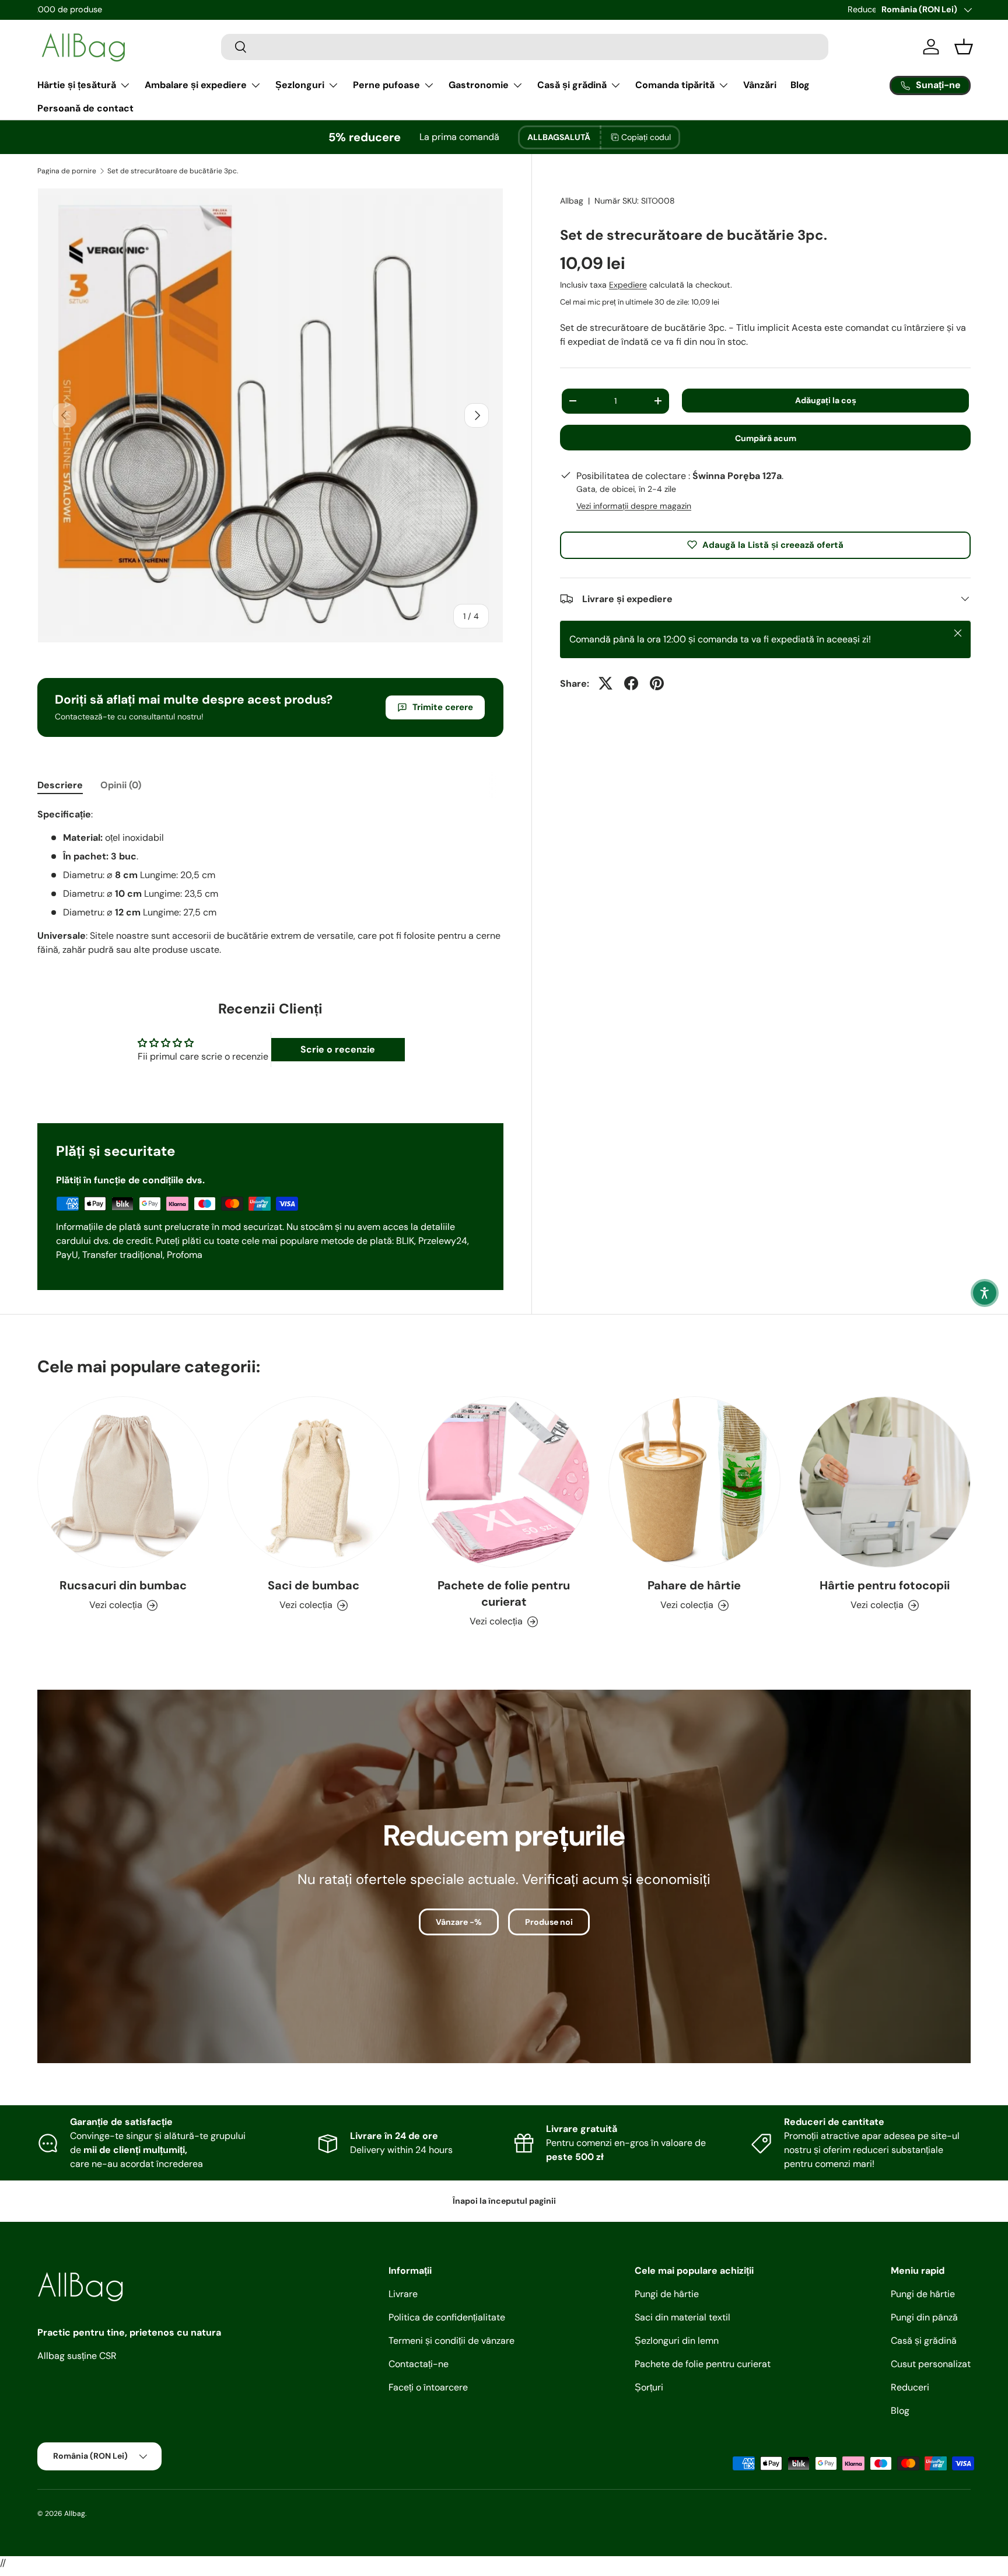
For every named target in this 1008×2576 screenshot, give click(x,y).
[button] (985, 1293)
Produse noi (549, 1921)
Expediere (628, 284)
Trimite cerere (443, 707)
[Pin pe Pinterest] (657, 683)
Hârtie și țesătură (77, 85)
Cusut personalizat (931, 2364)
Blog (800, 85)
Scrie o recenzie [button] (338, 1049)
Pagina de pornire (67, 171)
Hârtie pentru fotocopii (885, 1586)
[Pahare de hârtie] (694, 1482)
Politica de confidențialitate (447, 2317)
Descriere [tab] (60, 785)
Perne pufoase (386, 85)
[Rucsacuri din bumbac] (123, 1482)
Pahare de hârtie (694, 1586)
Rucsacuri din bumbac (123, 1586)
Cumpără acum (766, 438)
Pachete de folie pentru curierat (504, 1594)
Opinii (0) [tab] (121, 785)
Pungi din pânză (924, 2317)
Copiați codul (646, 137)
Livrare (403, 2294)
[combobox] (525, 47)
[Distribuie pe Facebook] (631, 683)
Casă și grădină (572, 85)
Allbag (572, 201)
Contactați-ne (419, 2364)
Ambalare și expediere (196, 85)
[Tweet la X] (605, 683)
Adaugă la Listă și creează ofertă (773, 544)
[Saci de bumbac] (313, 1482)
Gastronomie (479, 85)
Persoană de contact (85, 108)
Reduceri (910, 2387)
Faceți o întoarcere (428, 2387)
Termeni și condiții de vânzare (452, 2341)
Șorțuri (649, 2387)
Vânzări (760, 85)
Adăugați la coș (826, 400)
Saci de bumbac (314, 1586)
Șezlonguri (300, 85)
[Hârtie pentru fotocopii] (885, 1482)
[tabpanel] (270, 882)
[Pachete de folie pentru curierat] (504, 1482)
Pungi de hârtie (667, 2294)
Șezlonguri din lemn (677, 2341)
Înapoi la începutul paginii (504, 2201)
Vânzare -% (459, 1921)
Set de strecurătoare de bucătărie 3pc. (173, 171)
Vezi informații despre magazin (634, 505)
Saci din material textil (682, 2317)
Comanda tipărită (675, 85)
